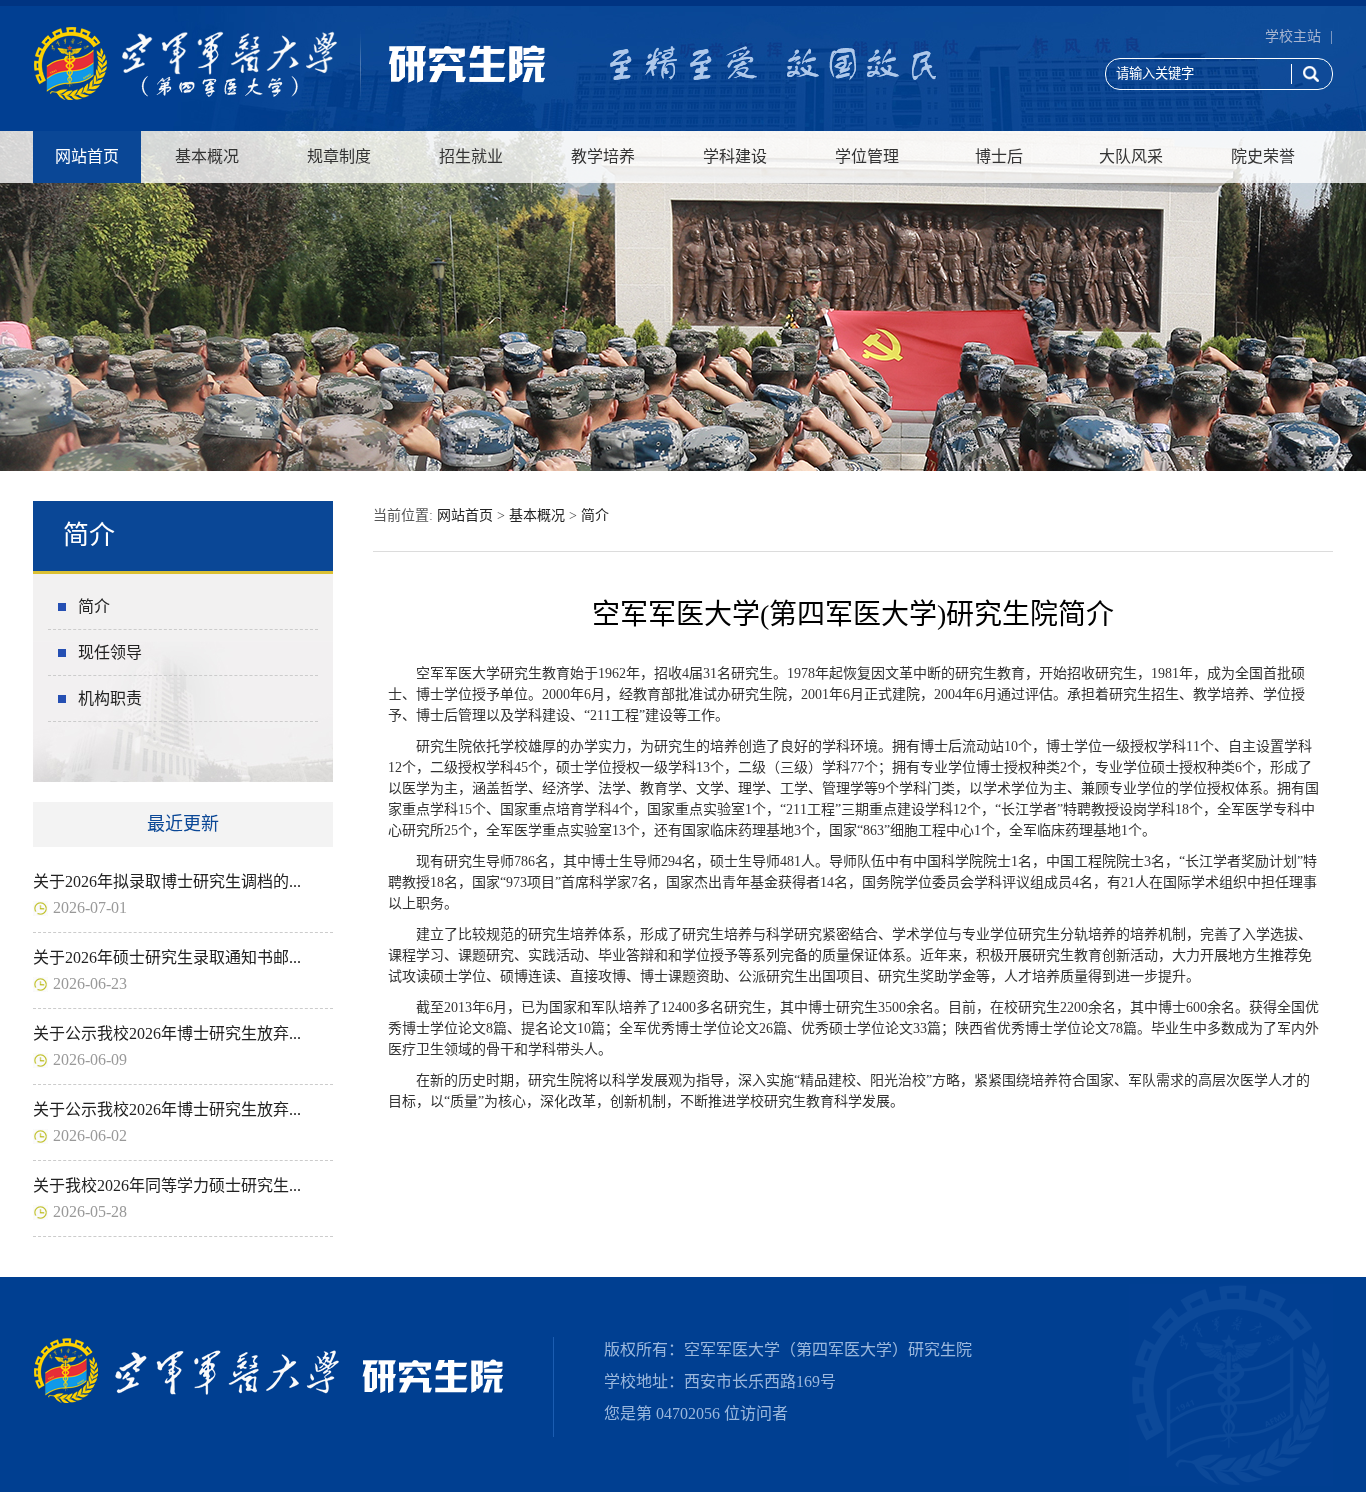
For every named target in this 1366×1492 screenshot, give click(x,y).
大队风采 (1131, 156)
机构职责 (110, 698)
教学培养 (603, 156)
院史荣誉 (1263, 156)
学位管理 (867, 156)
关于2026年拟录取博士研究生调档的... (167, 881)
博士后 (999, 156)
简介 (94, 606)
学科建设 (735, 156)
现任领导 (110, 652)
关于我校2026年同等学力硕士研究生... (167, 1185)
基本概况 (207, 156)
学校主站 (1293, 36)
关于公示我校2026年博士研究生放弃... (167, 1033)
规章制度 (339, 156)
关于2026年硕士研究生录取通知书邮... (167, 957)
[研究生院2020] (289, 96)
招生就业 (471, 156)
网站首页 (87, 156)
